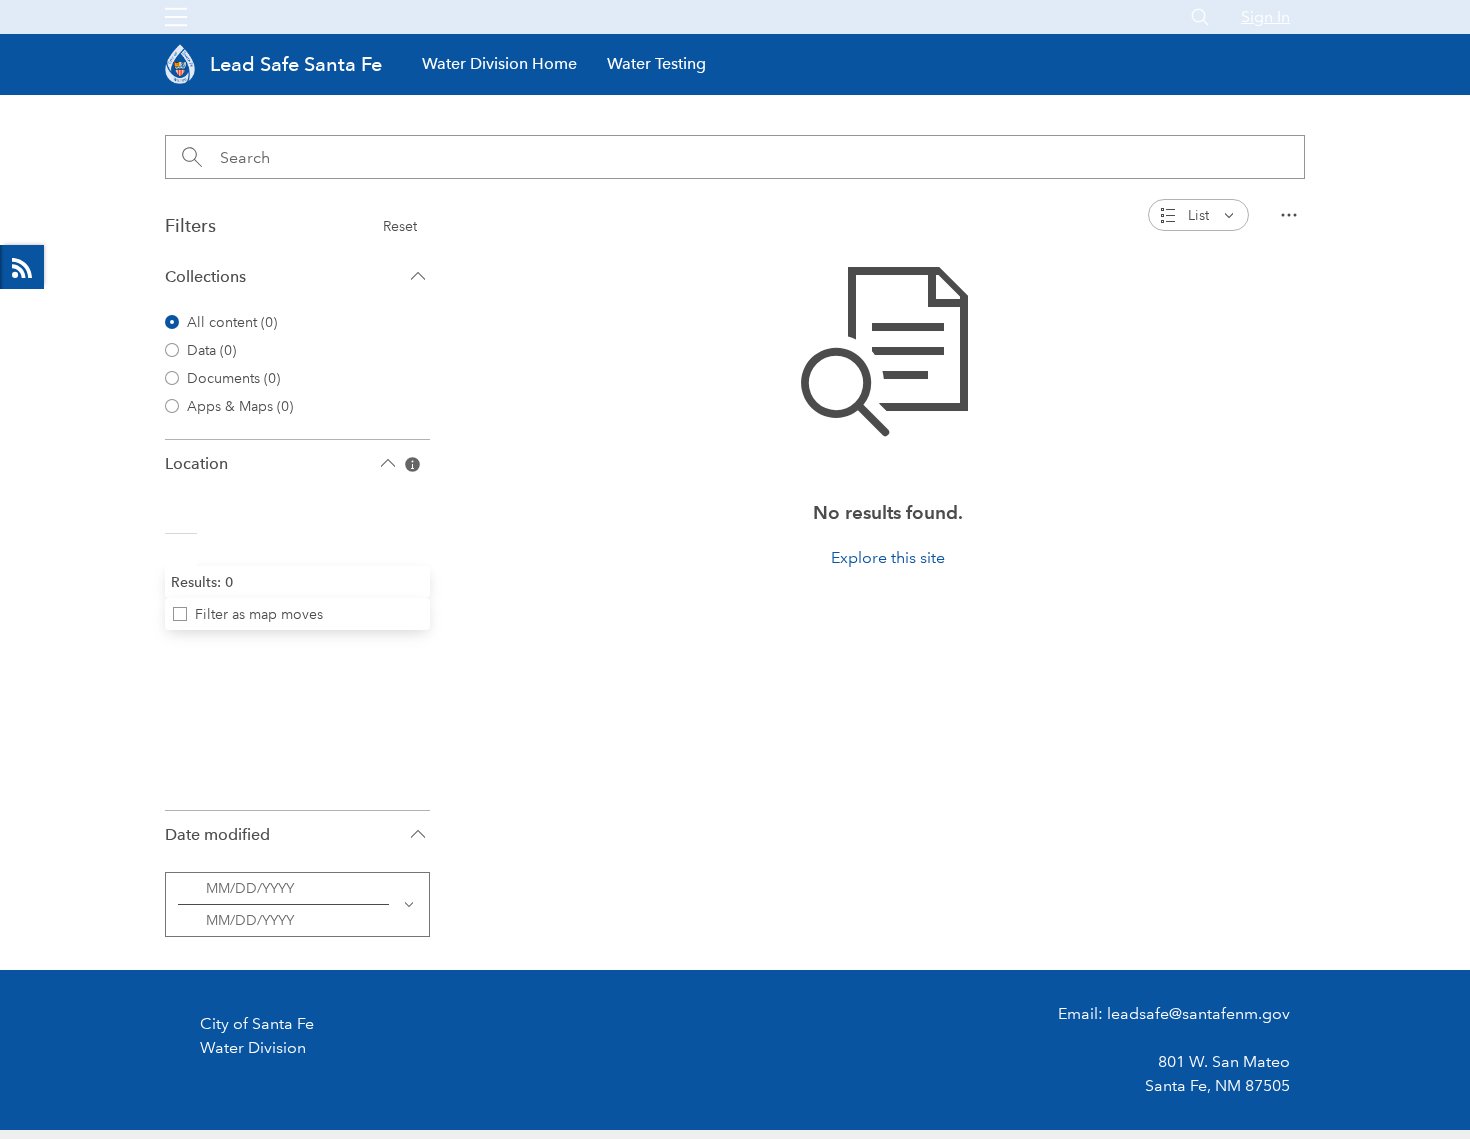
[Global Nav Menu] (176, 17)
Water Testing (656, 63)
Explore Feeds (22, 267)
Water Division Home (499, 63)
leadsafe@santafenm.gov (1198, 1013)
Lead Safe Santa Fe (296, 64)
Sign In (1265, 16)
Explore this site (888, 557)
